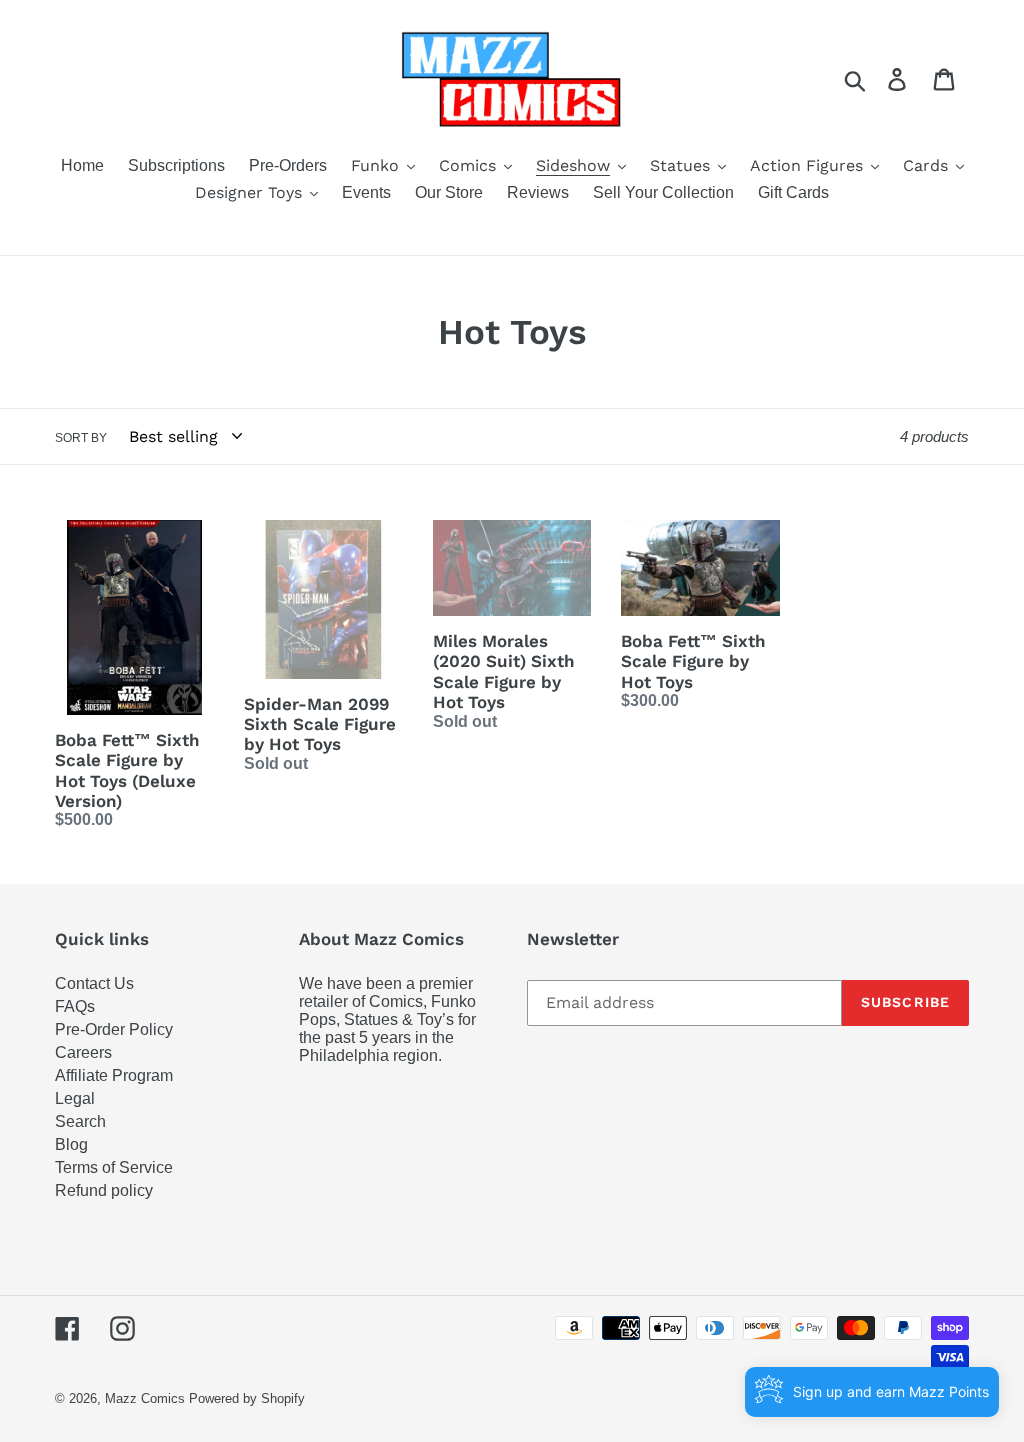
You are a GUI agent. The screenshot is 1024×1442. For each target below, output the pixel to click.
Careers (83, 1052)
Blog (71, 1144)
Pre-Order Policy (114, 1029)
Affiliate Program (114, 1075)
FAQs (75, 1006)
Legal (75, 1098)
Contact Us (94, 983)
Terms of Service (114, 1167)
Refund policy (104, 1190)
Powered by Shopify (247, 1398)
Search (80, 1121)
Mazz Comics (145, 1398)
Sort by (81, 438)
